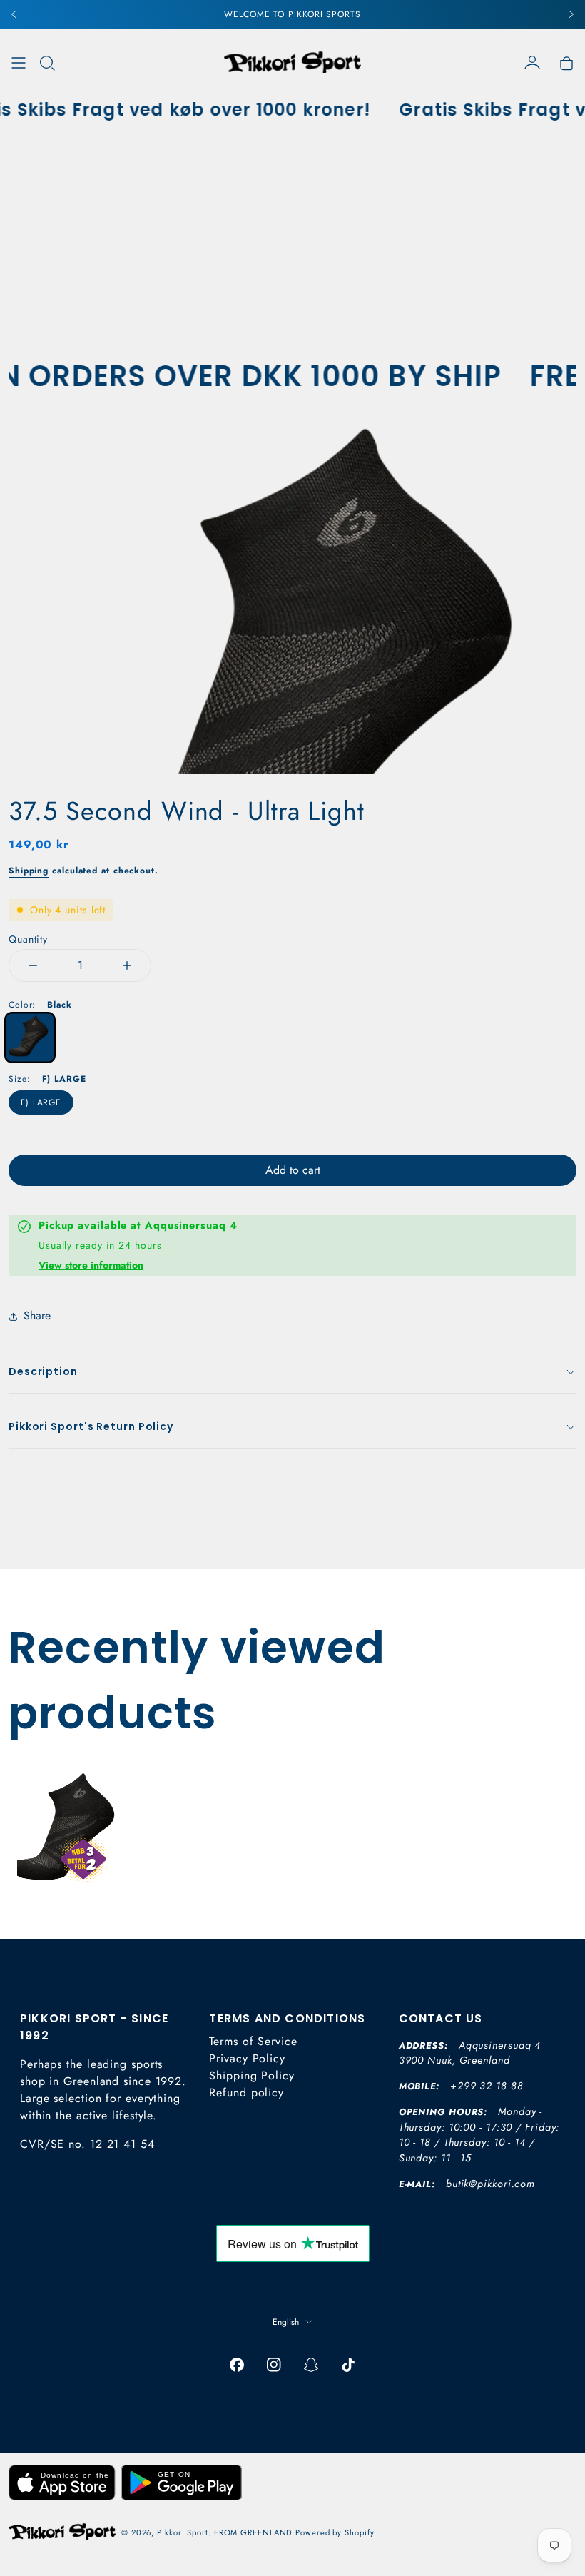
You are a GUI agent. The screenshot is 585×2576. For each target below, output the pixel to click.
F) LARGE (41, 1102)
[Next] (571, 14)
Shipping (29, 871)
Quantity (28, 939)
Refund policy (246, 2093)
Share (37, 1315)
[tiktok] (348, 2365)
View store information (91, 1265)
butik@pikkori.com (490, 2184)
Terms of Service (253, 2041)
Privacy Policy (247, 2058)
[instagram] (274, 2365)
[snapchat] (311, 2365)
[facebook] (237, 2365)
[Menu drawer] (19, 63)
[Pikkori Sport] (292, 62)
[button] (47, 63)
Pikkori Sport (183, 2532)
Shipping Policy (252, 2075)
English (286, 2322)
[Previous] (14, 14)
